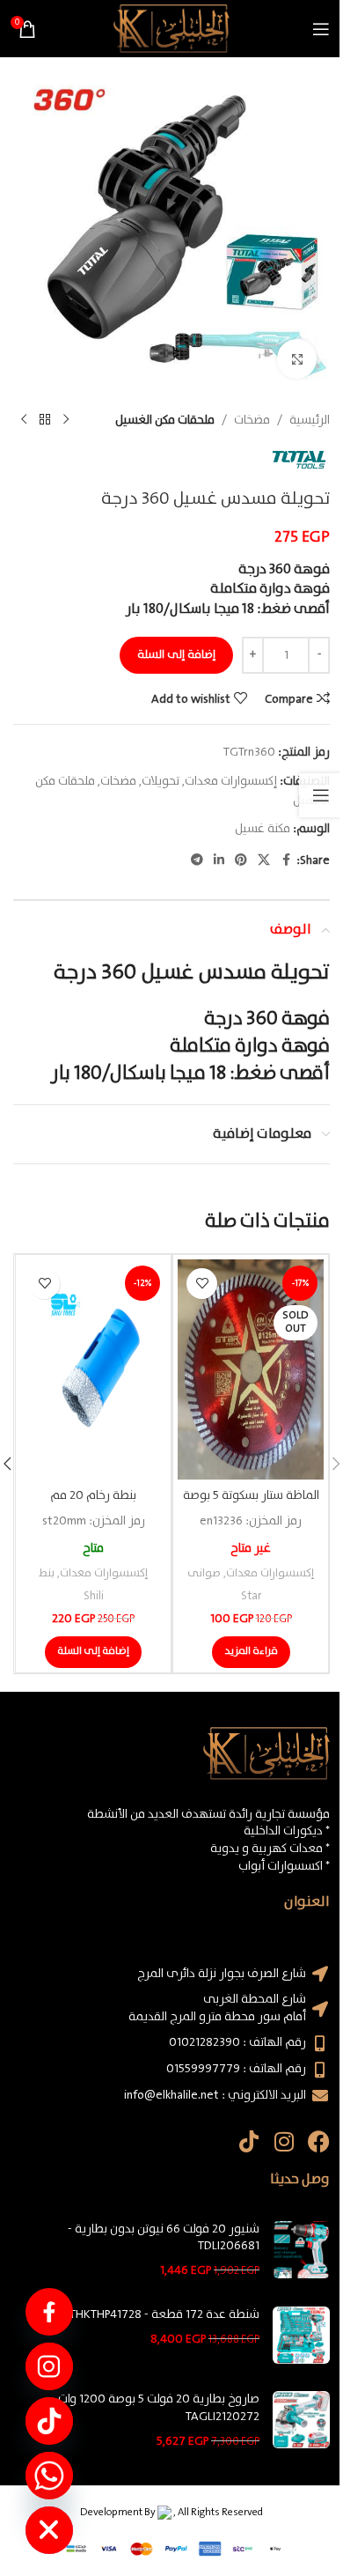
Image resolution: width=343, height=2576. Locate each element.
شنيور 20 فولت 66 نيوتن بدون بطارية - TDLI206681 (164, 2238)
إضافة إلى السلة (176, 655)
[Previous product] (66, 420)
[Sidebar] (321, 795)
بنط (47, 1573)
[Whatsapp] (49, 2476)
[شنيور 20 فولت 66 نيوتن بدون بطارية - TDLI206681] (301, 2251)
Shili (94, 1596)
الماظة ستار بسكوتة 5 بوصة (251, 1495)
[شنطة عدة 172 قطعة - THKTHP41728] (301, 2335)
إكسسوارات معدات (231, 781)
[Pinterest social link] (241, 860)
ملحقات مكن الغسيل (165, 420)
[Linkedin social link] (219, 860)
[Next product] (24, 420)
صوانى (204, 1573)
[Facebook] (319, 2141)
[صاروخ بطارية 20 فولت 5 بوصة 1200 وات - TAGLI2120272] (301, 2421)
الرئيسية (310, 420)
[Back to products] (45, 420)
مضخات (252, 420)
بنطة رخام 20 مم (93, 1495)
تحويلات (161, 781)
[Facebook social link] (286, 860)
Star (251, 1596)
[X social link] (264, 860)
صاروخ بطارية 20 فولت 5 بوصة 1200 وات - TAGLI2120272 (155, 2408)
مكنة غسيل (263, 829)
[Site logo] (171, 28)
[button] (93, 1652)
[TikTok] (49, 2421)
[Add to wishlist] (202, 1284)
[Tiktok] (248, 2141)
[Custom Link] (49, 2312)
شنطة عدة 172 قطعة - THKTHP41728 (164, 2315)
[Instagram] (284, 2141)
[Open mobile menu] (321, 29)
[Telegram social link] (197, 860)
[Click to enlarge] (297, 359)
